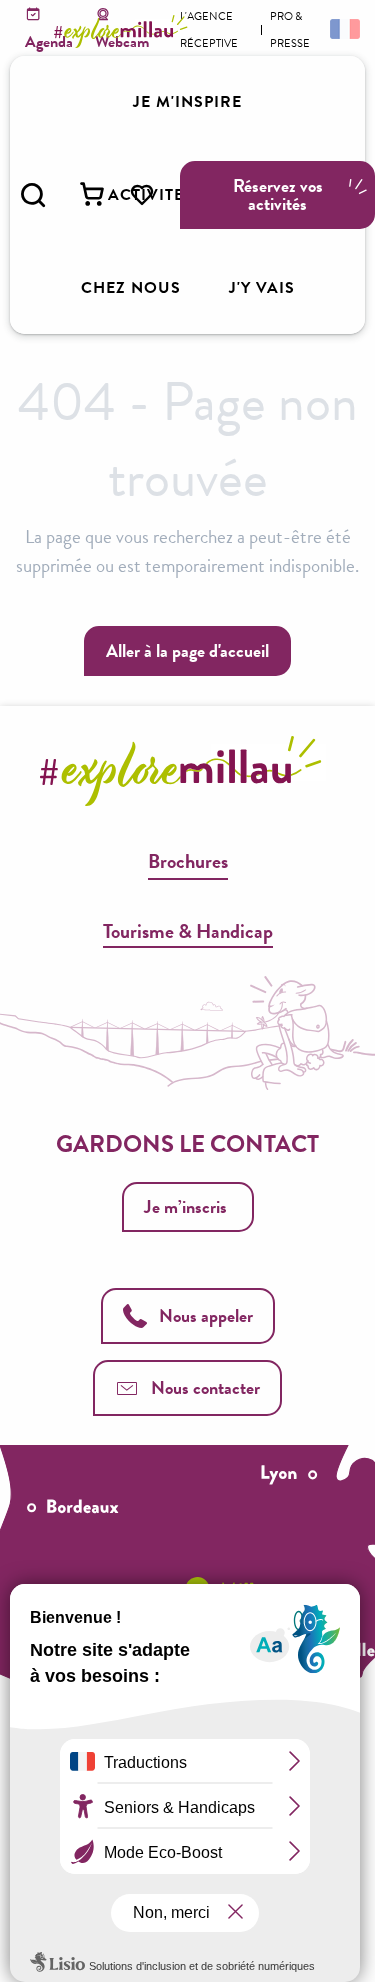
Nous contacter (205, 1387)
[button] (33, 195)
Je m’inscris (185, 1206)
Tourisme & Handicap (188, 931)
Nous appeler (206, 1315)
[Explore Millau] (124, 31)
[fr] (343, 28)
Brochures (188, 861)
